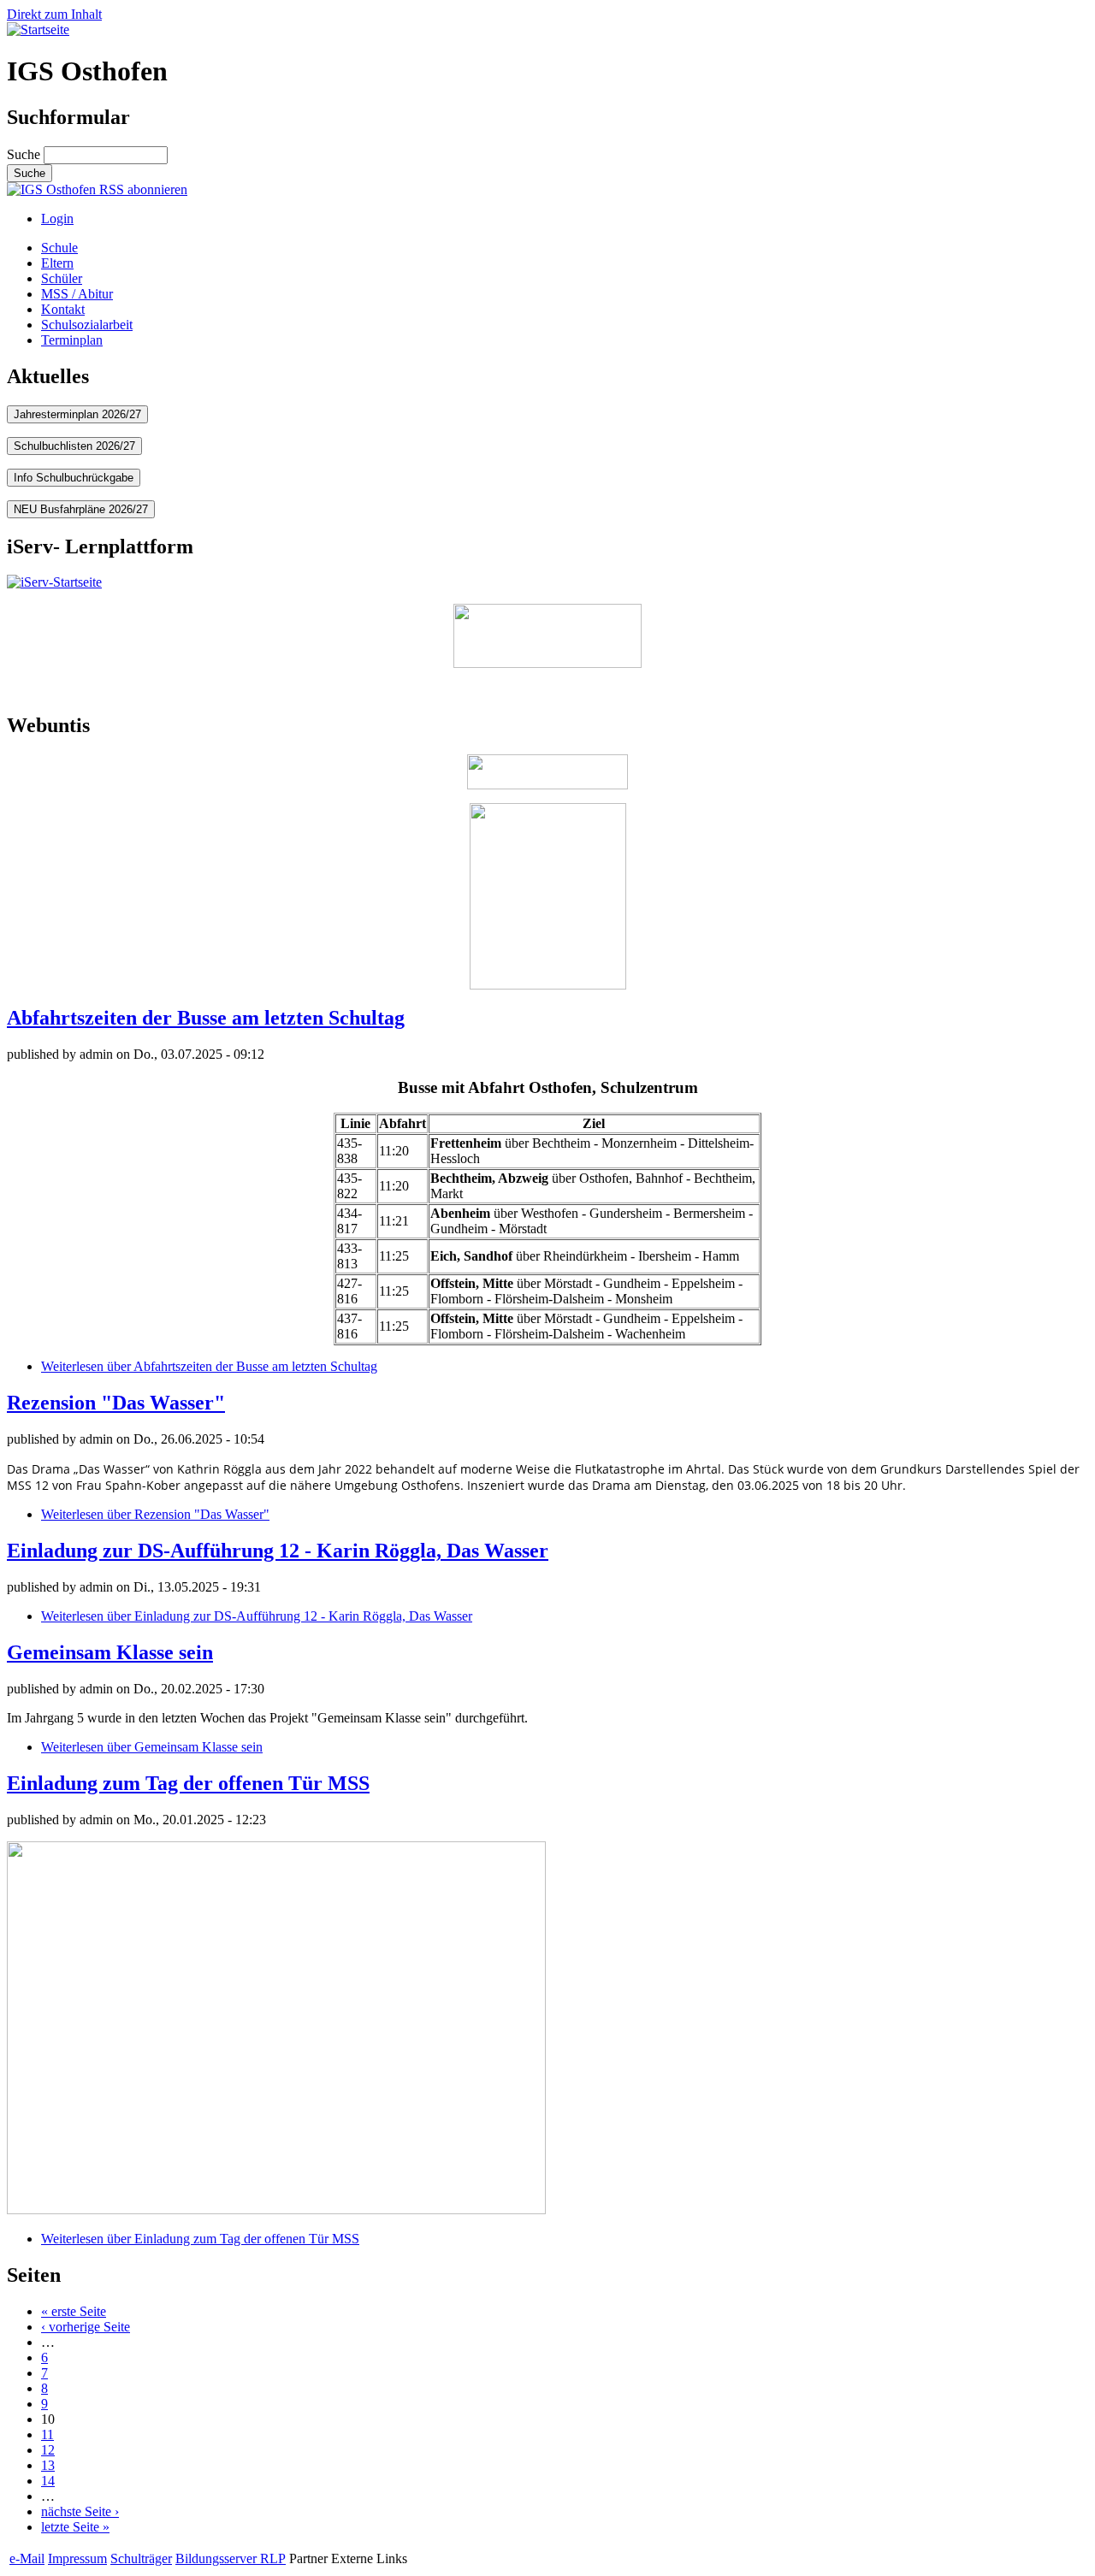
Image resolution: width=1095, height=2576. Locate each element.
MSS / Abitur (77, 294)
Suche (25, 154)
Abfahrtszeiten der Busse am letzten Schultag (206, 1018)
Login (57, 219)
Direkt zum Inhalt (54, 14)
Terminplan (72, 340)
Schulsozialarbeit (87, 325)
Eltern (57, 263)
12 (48, 2450)
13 (48, 2465)
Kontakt (63, 309)
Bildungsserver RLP (231, 2558)
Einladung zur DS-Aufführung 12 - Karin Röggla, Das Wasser (278, 1551)
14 (48, 2481)
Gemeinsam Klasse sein (110, 1652)
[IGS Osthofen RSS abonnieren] (97, 189)
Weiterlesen (209, 1366)
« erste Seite (74, 2311)
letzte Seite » (75, 2527)
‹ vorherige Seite (86, 2327)
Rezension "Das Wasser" (116, 1403)
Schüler (62, 278)
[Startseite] (38, 30)
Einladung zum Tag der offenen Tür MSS (188, 1783)
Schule (59, 248)
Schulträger (141, 2558)
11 (47, 2434)
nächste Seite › (80, 2511)
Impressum (77, 2558)
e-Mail (27, 2558)
